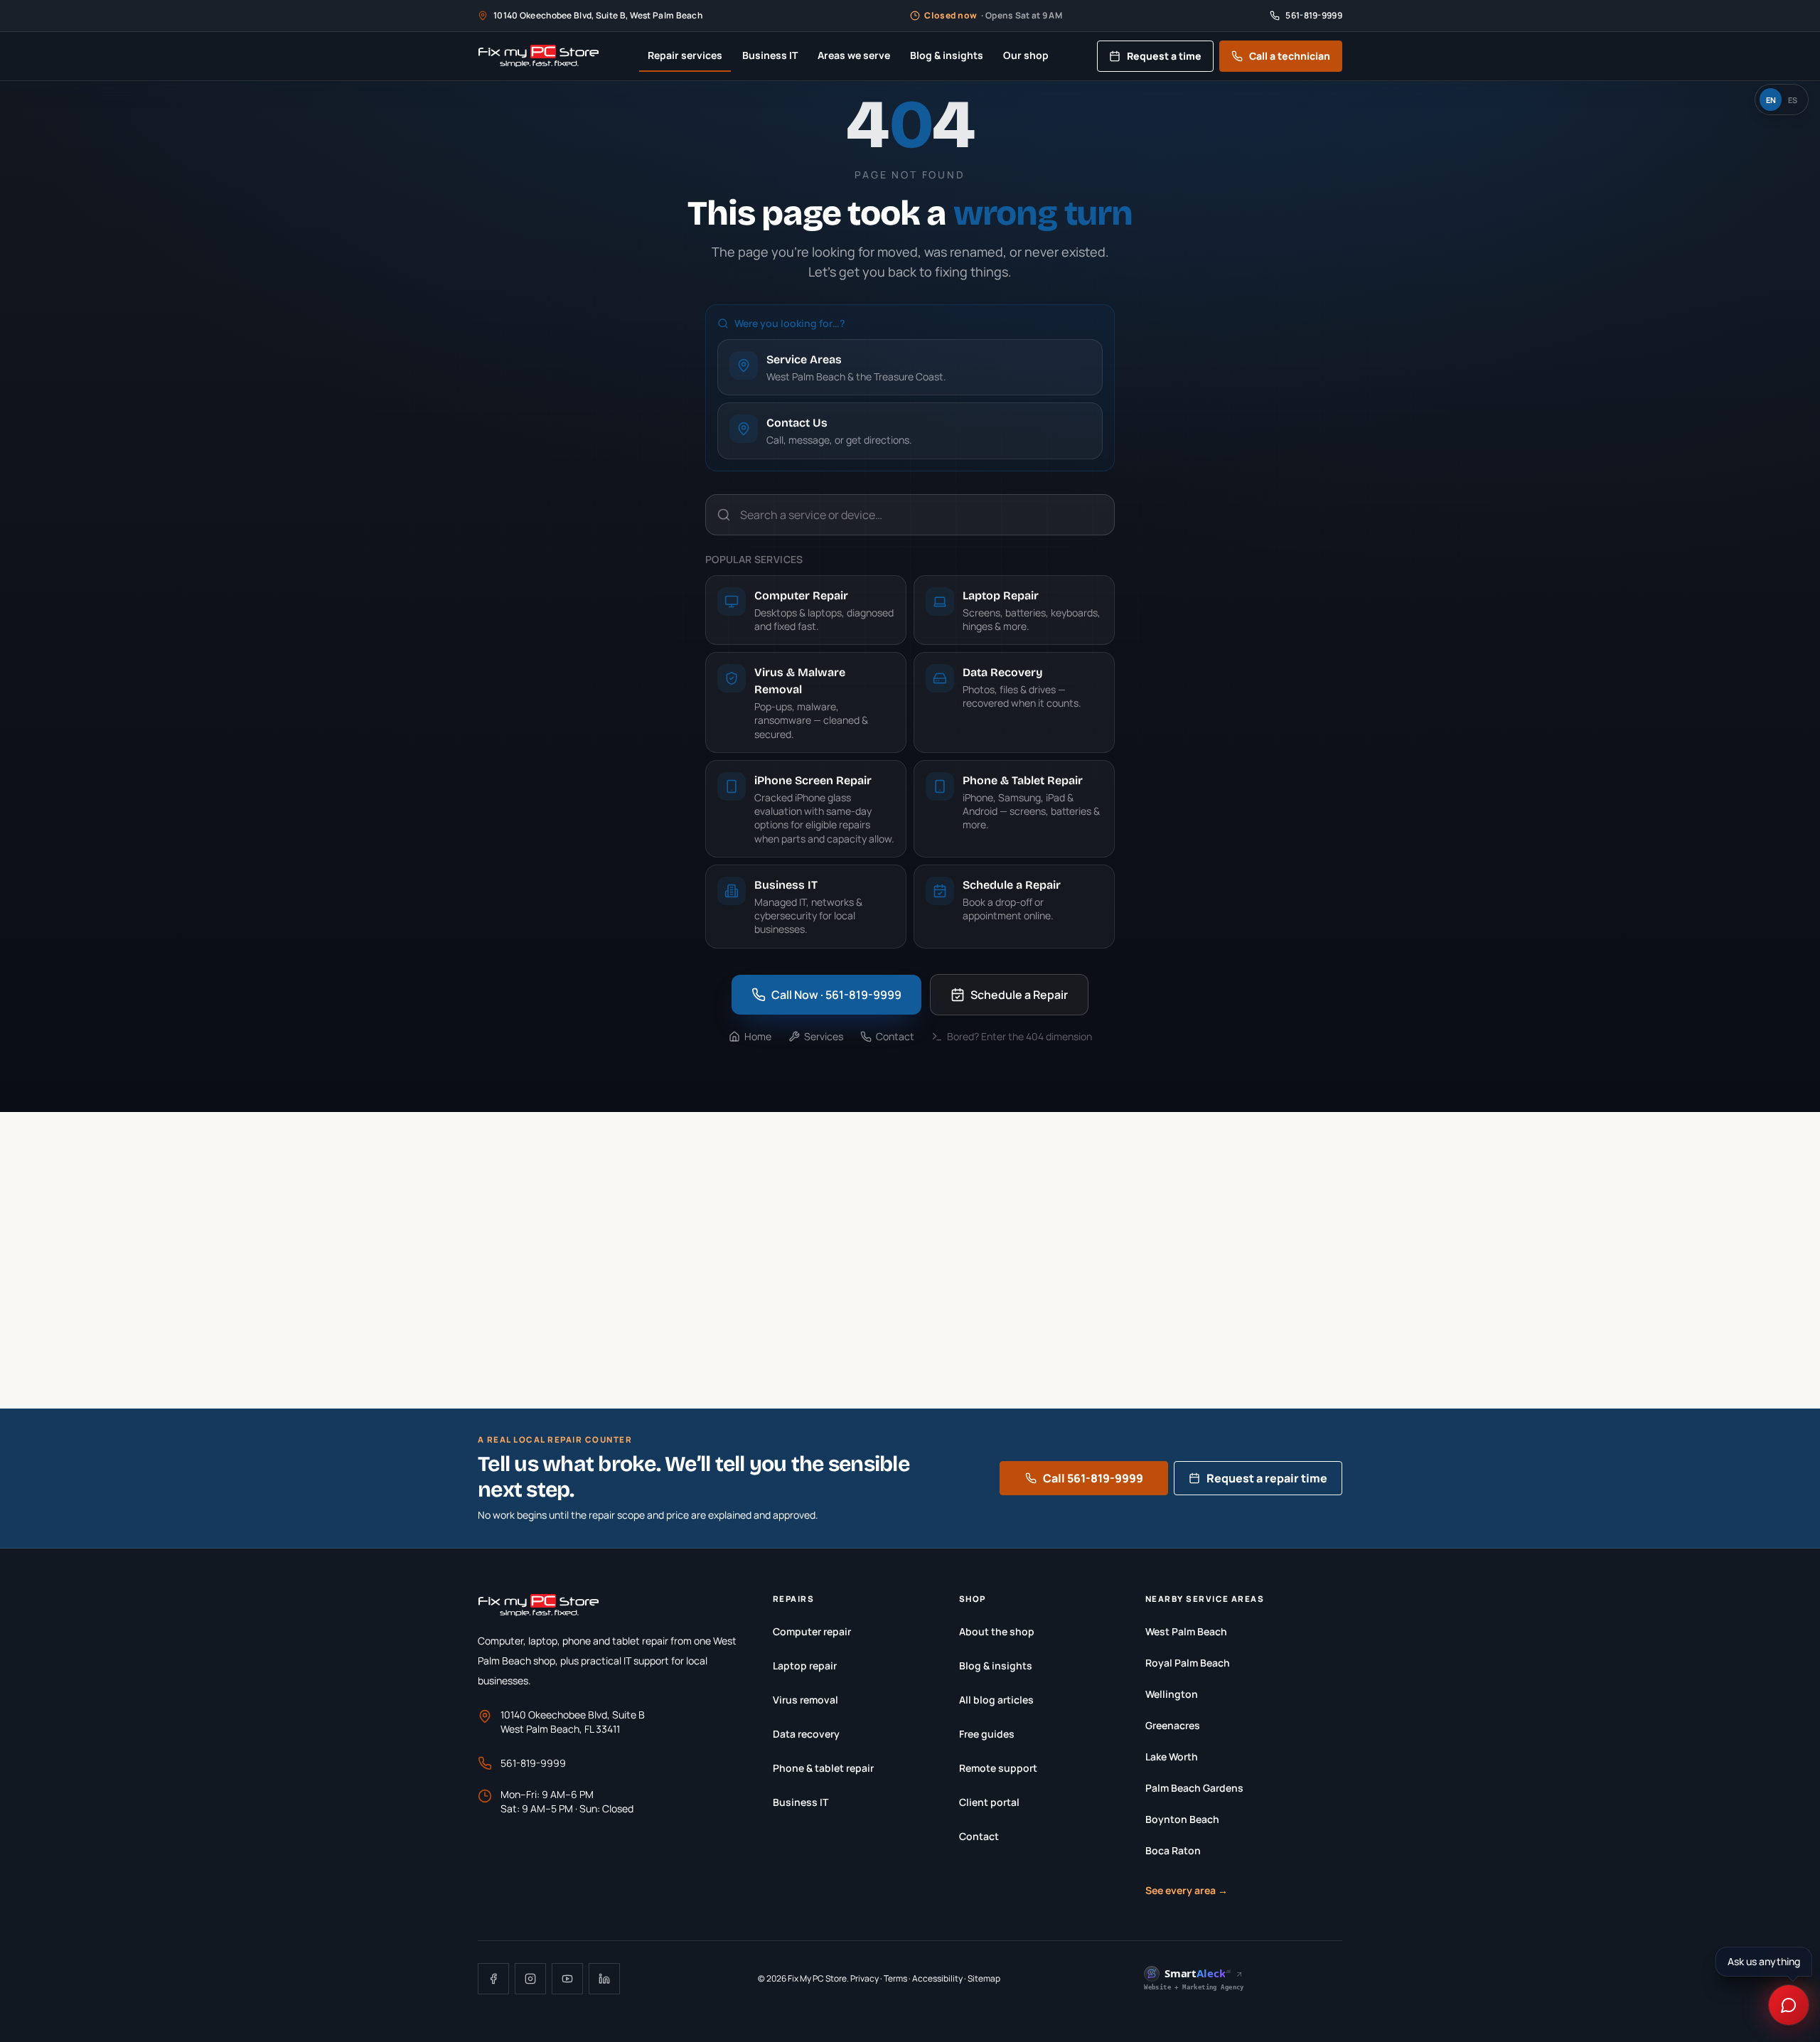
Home (758, 1036)
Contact (895, 1036)
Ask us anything (1757, 1961)
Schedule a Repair (1019, 995)
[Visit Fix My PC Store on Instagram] (530, 1979)
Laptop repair (805, 1666)
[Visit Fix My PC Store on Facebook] (493, 1979)
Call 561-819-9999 (1093, 1478)
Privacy (864, 1978)
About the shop (997, 1631)
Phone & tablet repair (823, 1768)
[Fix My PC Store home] (539, 56)
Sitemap (984, 1978)
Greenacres (1173, 1725)
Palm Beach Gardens (1194, 1788)
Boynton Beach (1182, 1819)
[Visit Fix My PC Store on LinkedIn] (604, 1979)
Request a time (1164, 56)
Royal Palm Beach (1188, 1663)
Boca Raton (1173, 1850)
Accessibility (937, 1978)
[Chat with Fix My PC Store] (1789, 2005)
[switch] (1782, 100)
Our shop (1026, 55)
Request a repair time (1267, 1478)
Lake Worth (1172, 1757)
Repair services (685, 55)
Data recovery (806, 1734)
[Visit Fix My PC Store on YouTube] (567, 1979)
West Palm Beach (1186, 1631)
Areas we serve (854, 55)
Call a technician (1290, 56)
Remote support (998, 1768)
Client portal (989, 1802)
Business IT (770, 55)
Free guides (987, 1734)
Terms (895, 1978)
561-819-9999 (533, 1763)
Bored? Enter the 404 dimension (1019, 1036)
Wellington (1172, 1694)
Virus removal (805, 1700)
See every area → (1187, 1890)
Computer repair (812, 1631)
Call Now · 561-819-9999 (836, 995)
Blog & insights (947, 55)
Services (824, 1036)
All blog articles (996, 1700)
